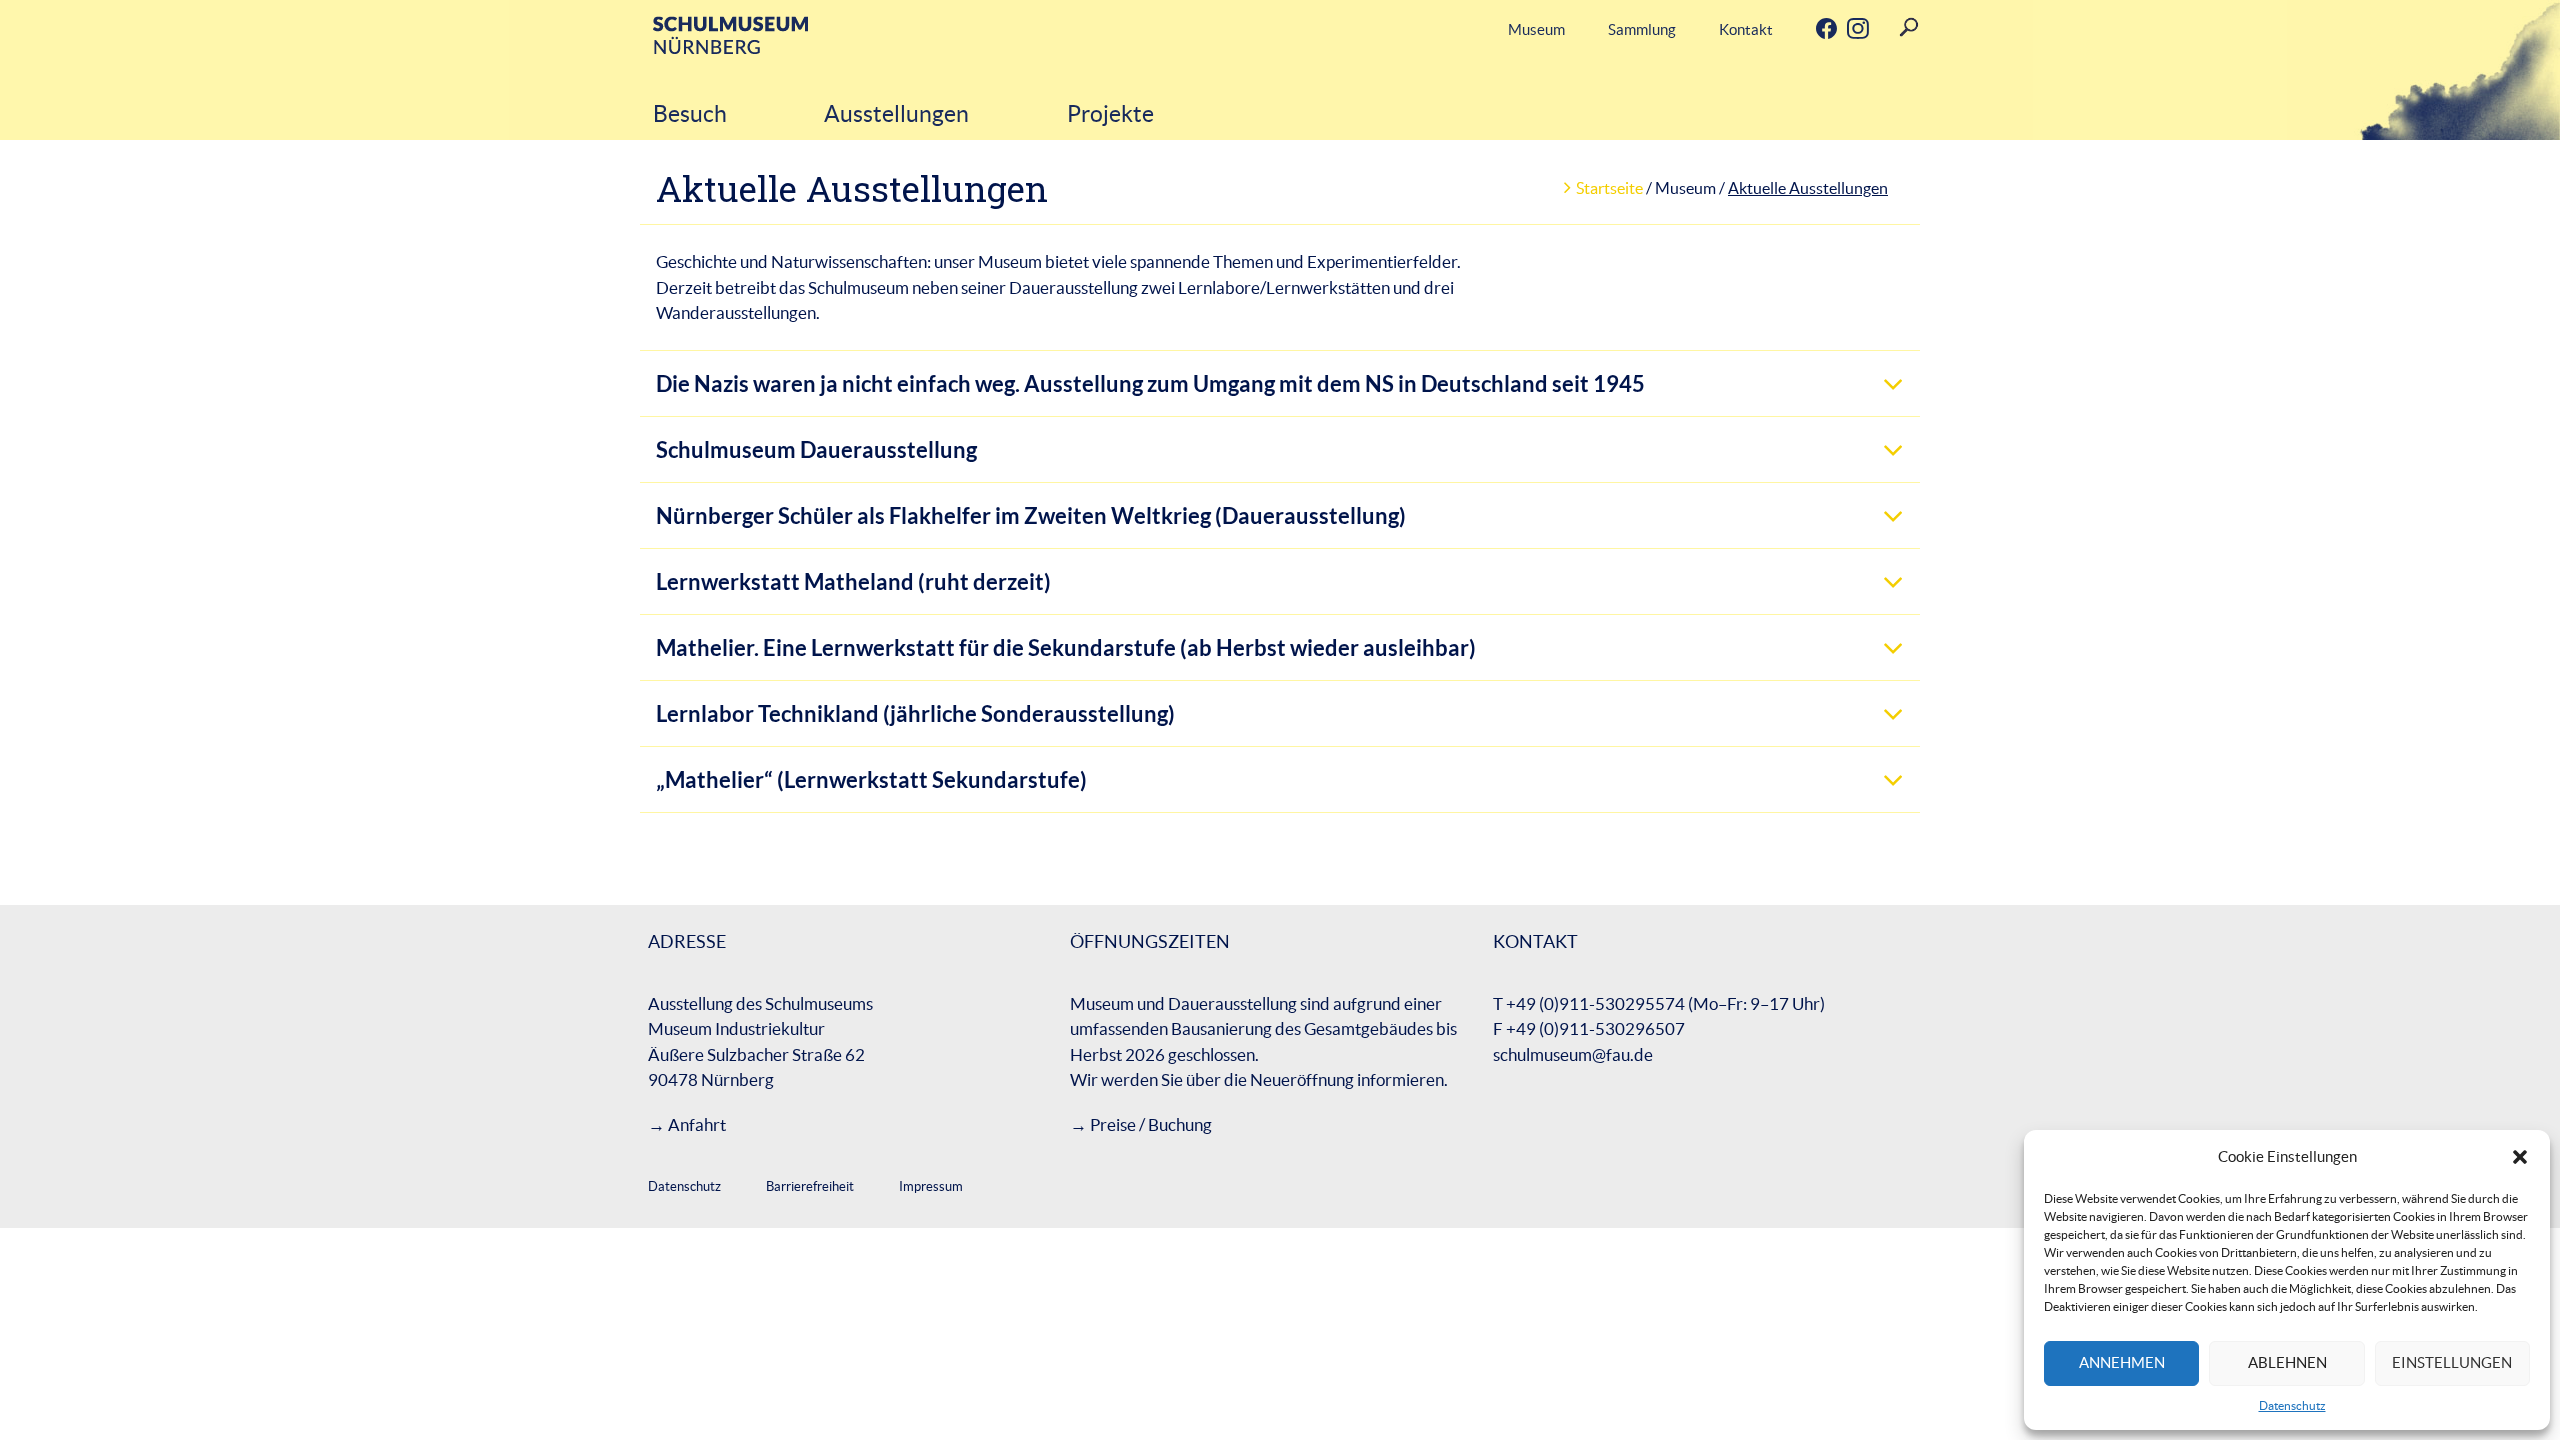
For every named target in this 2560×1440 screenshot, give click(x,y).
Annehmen (2122, 1362)
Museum (1536, 29)
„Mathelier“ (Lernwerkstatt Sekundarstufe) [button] (871, 779)
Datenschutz (2292, 1405)
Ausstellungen (896, 114)
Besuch (690, 114)
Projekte (1110, 114)
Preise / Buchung (1151, 1124)
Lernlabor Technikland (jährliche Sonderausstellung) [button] (915, 713)
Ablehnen (2287, 1362)
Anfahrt (697, 1124)
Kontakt (1746, 29)
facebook (1810, 30)
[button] (2520, 1157)
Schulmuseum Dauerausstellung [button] (816, 449)
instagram (1841, 30)
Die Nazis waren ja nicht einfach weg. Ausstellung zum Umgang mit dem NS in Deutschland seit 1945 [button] (1150, 383)
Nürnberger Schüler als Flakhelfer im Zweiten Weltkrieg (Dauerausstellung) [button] (1031, 515)
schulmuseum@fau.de (1573, 1054)
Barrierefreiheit (810, 1186)
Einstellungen (2452, 1362)
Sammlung (1642, 29)
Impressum (931, 1186)
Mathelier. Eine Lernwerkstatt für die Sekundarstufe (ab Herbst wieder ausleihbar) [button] (1066, 647)
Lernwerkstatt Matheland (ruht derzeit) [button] (853, 581)
